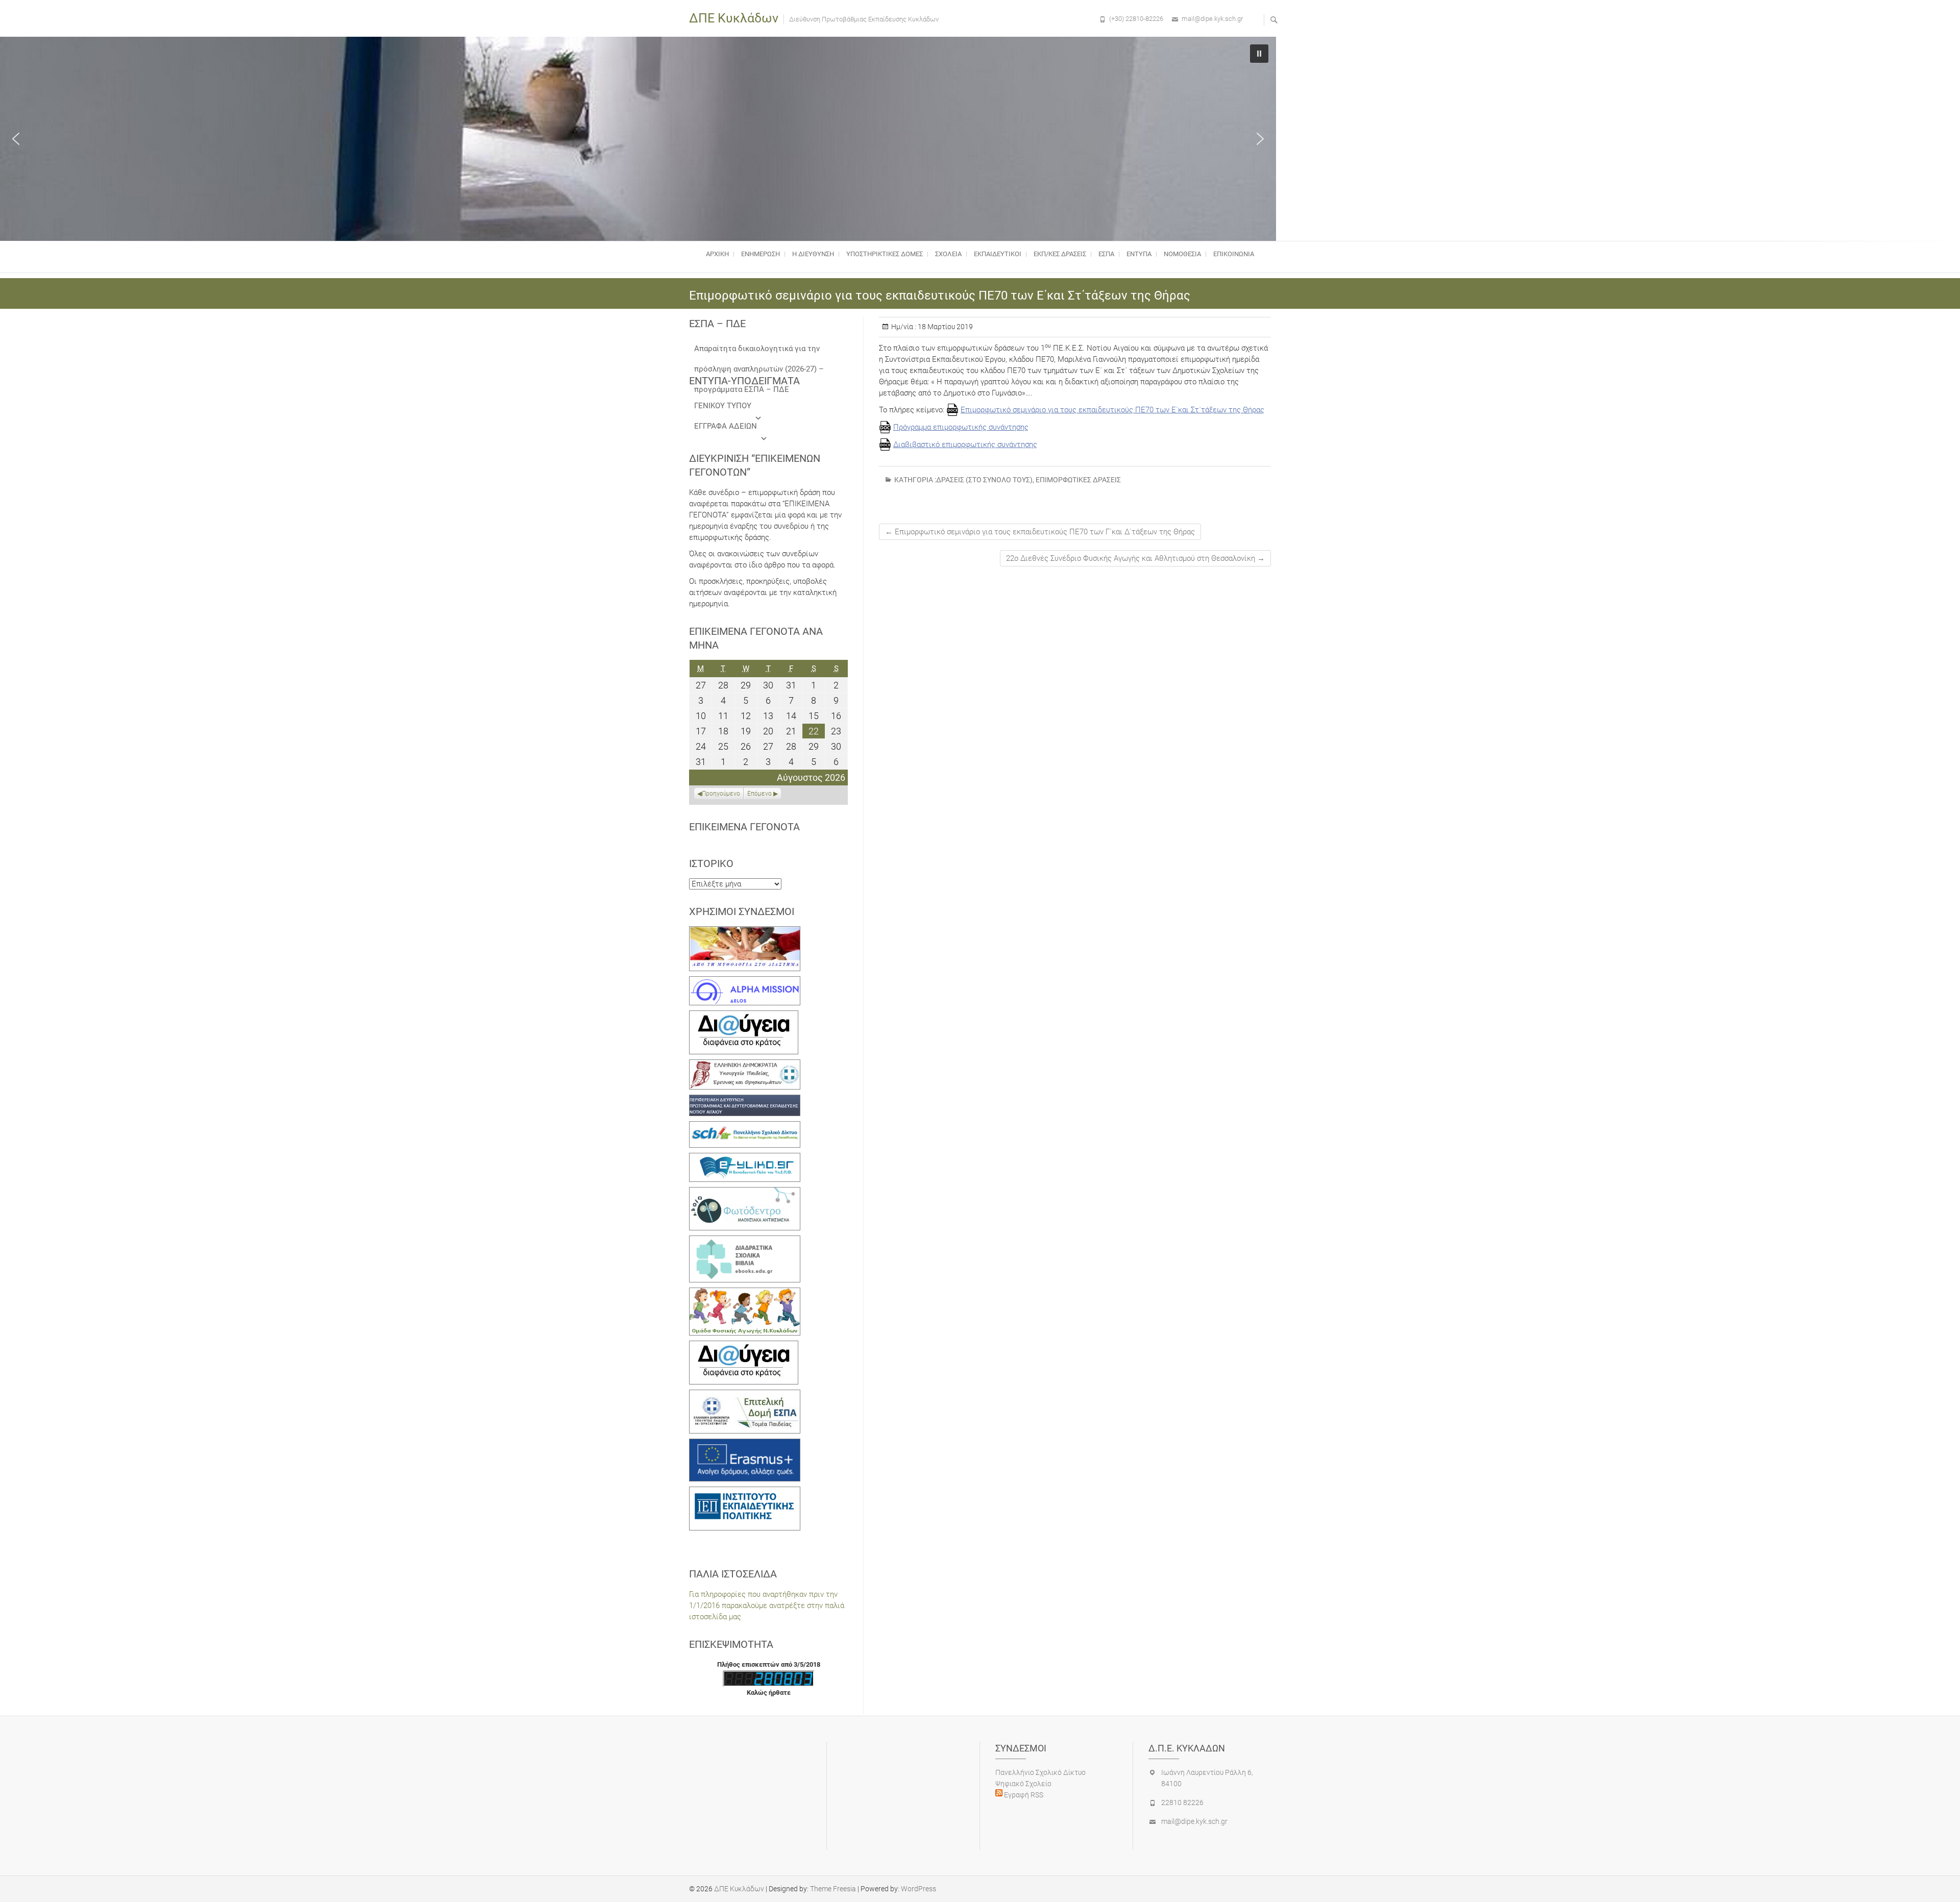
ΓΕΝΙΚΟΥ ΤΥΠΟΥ (723, 406)
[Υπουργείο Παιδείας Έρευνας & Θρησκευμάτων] (745, 1065)
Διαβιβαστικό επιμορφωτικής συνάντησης (965, 444)
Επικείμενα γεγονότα (744, 827)
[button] (16, 139)
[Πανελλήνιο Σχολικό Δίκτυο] (745, 1127)
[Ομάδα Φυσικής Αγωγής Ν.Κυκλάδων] (745, 1293)
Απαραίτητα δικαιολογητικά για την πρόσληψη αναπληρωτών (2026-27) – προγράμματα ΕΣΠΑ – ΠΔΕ (759, 351)
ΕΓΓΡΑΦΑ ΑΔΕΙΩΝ (726, 426)
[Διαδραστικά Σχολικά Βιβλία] (745, 1241)
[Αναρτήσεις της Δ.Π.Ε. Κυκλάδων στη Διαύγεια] (744, 1016)
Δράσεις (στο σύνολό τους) (984, 480)
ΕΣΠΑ (1106, 254)
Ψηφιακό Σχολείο (1023, 1784)
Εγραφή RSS (1023, 1795)
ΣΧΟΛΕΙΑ (948, 254)
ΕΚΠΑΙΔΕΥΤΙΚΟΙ (998, 254)
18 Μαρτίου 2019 (945, 327)
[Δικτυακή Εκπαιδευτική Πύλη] (745, 1158)
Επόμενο (759, 794)
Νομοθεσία (1182, 254)
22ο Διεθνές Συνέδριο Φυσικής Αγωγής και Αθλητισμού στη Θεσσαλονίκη (1135, 558)
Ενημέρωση (761, 254)
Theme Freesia (833, 1889)
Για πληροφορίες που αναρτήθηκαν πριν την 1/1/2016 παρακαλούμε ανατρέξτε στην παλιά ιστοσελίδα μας (767, 1605)
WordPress (918, 1889)
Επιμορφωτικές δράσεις (1078, 480)
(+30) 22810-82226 (1136, 19)
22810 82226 (1182, 1802)
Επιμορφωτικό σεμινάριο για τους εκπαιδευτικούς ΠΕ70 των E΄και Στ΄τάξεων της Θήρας (1112, 410)
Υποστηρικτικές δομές (885, 254)
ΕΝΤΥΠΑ (1139, 254)
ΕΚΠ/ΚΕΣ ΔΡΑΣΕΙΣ (1060, 254)
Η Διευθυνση (813, 254)
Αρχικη (717, 254)
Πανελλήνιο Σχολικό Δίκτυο (1040, 1772)
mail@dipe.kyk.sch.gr (1212, 19)
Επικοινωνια (1234, 254)
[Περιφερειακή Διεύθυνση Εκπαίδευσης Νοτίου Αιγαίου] (745, 1100)
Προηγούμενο (721, 794)
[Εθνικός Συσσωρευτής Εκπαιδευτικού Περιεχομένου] (745, 1193)
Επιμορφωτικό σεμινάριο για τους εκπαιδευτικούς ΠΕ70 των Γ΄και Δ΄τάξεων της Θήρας (1040, 532)
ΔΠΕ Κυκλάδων (734, 18)
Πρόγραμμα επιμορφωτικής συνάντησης (961, 427)
